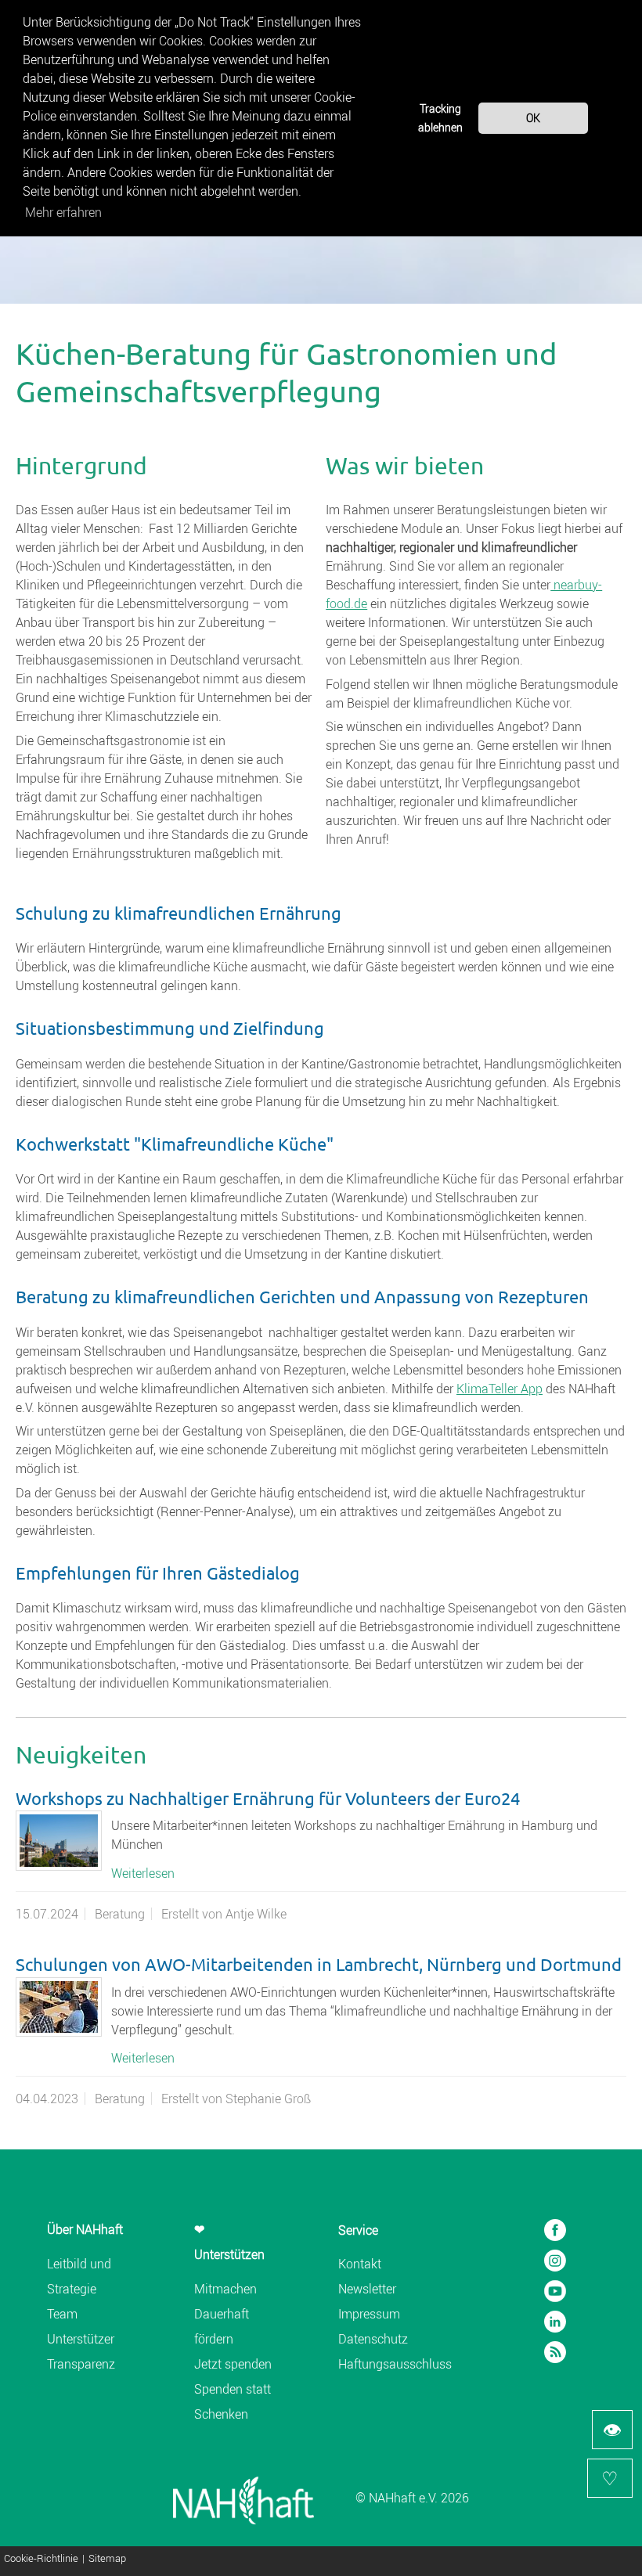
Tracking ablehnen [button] (440, 118)
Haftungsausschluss (395, 2364)
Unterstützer (81, 2339)
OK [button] (533, 118)
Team (62, 2314)
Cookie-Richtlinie (41, 2559)
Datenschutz (373, 2339)
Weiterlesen (143, 1873)
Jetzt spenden (233, 2364)
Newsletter (367, 2289)
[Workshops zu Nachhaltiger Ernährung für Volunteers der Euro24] (59, 1841)
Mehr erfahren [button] (63, 212)
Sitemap (107, 2559)
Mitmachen (225, 2289)
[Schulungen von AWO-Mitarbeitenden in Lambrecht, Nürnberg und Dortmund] (59, 2007)
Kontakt (360, 2264)
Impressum (369, 2314)
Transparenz (81, 2364)
